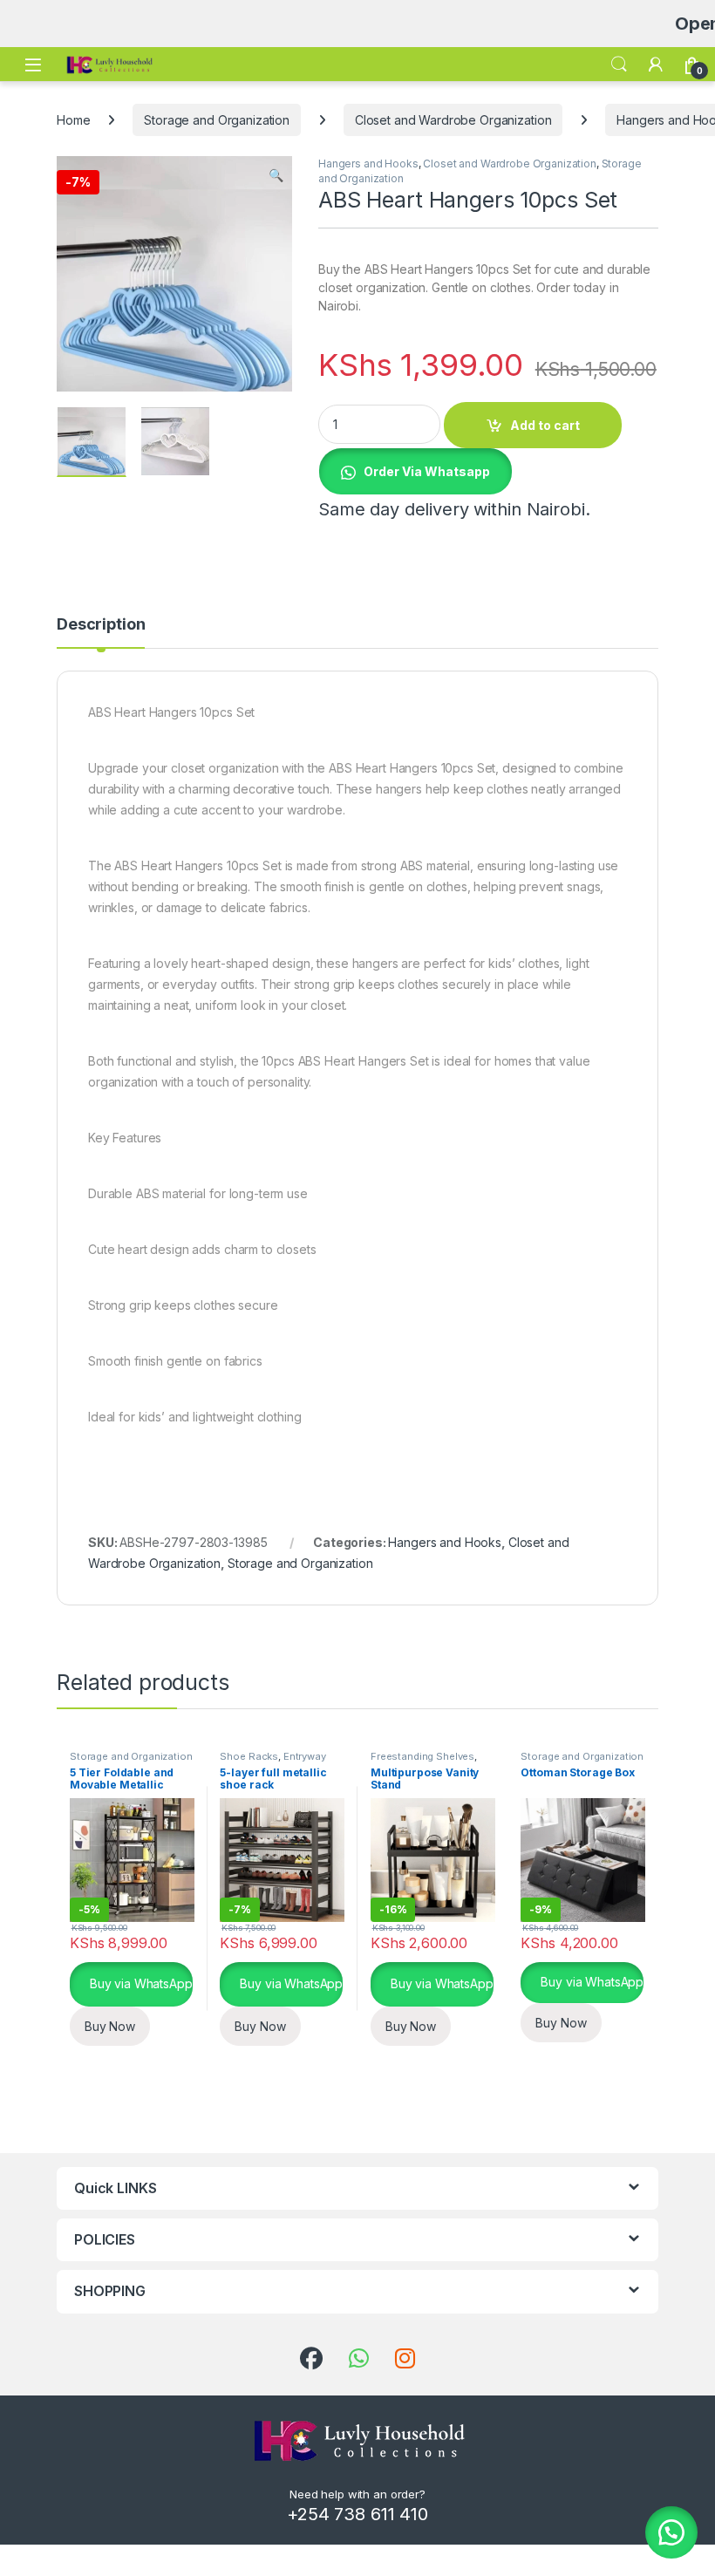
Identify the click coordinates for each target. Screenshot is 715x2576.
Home (73, 120)
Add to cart (545, 425)
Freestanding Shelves (422, 1756)
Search (619, 65)
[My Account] (656, 65)
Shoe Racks (249, 1756)
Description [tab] (101, 625)
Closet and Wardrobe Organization (453, 120)
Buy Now (110, 2026)
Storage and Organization (217, 120)
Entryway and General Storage (272, 1762)
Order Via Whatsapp (427, 471)
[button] (276, 175)
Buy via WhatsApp (140, 1983)
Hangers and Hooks (368, 164)
